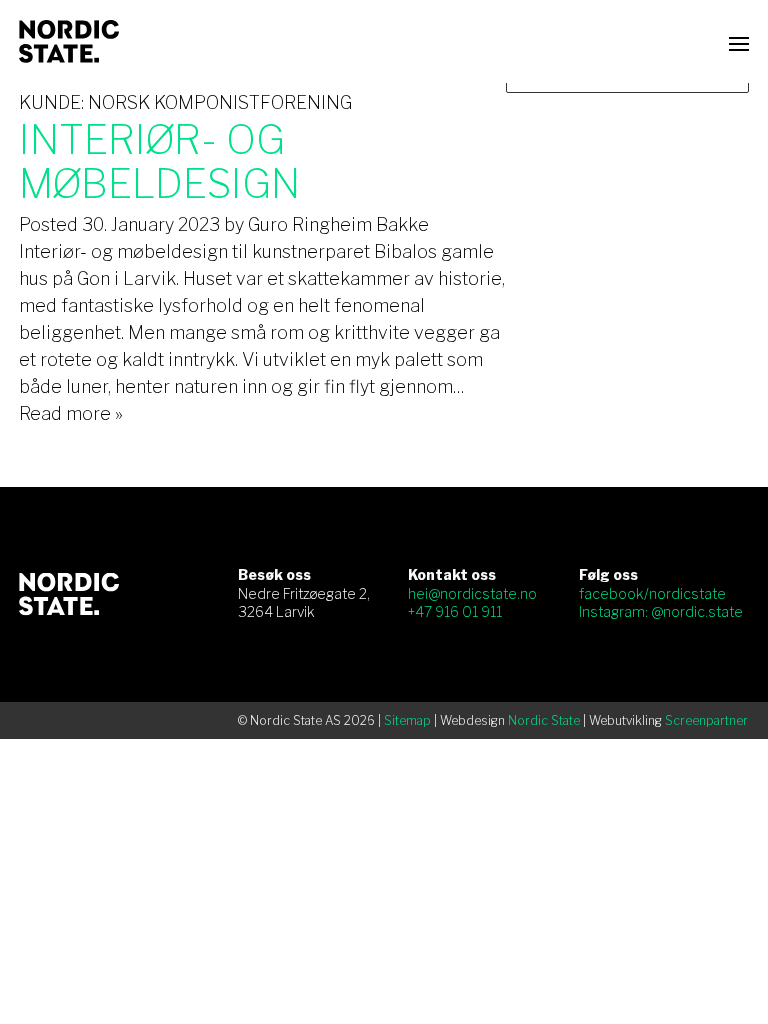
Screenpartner (706, 720)
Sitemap (407, 720)
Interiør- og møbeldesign (159, 161)
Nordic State (544, 720)
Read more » (71, 413)
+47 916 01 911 (455, 611)
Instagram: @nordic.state (661, 611)
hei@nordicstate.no (472, 593)
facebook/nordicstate (652, 593)
